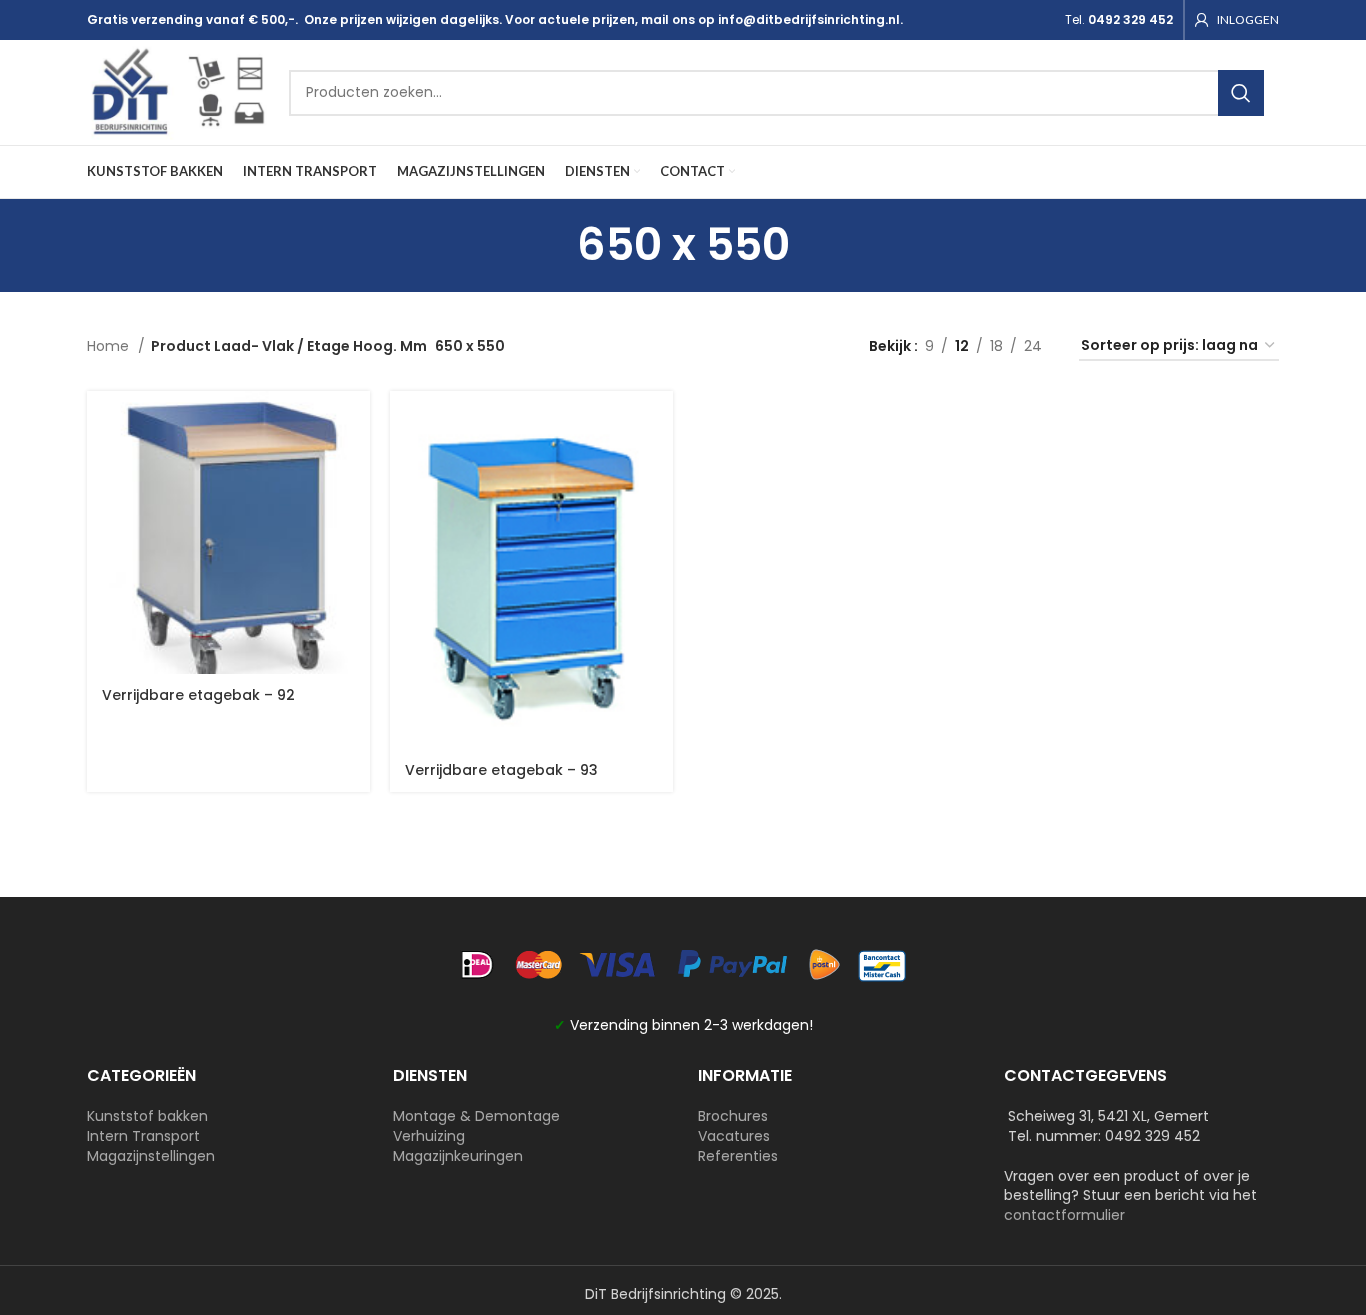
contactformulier (1064, 1215)
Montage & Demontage (476, 1116)
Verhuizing (429, 1136)
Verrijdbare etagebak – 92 (198, 695)
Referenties (738, 1156)
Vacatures (734, 1136)
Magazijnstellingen (151, 1156)
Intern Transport (143, 1136)
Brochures (733, 1116)
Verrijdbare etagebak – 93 (501, 770)
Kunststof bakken (147, 1116)
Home (110, 346)
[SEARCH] (1241, 93)
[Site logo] (178, 91)
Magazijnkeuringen (458, 1156)
